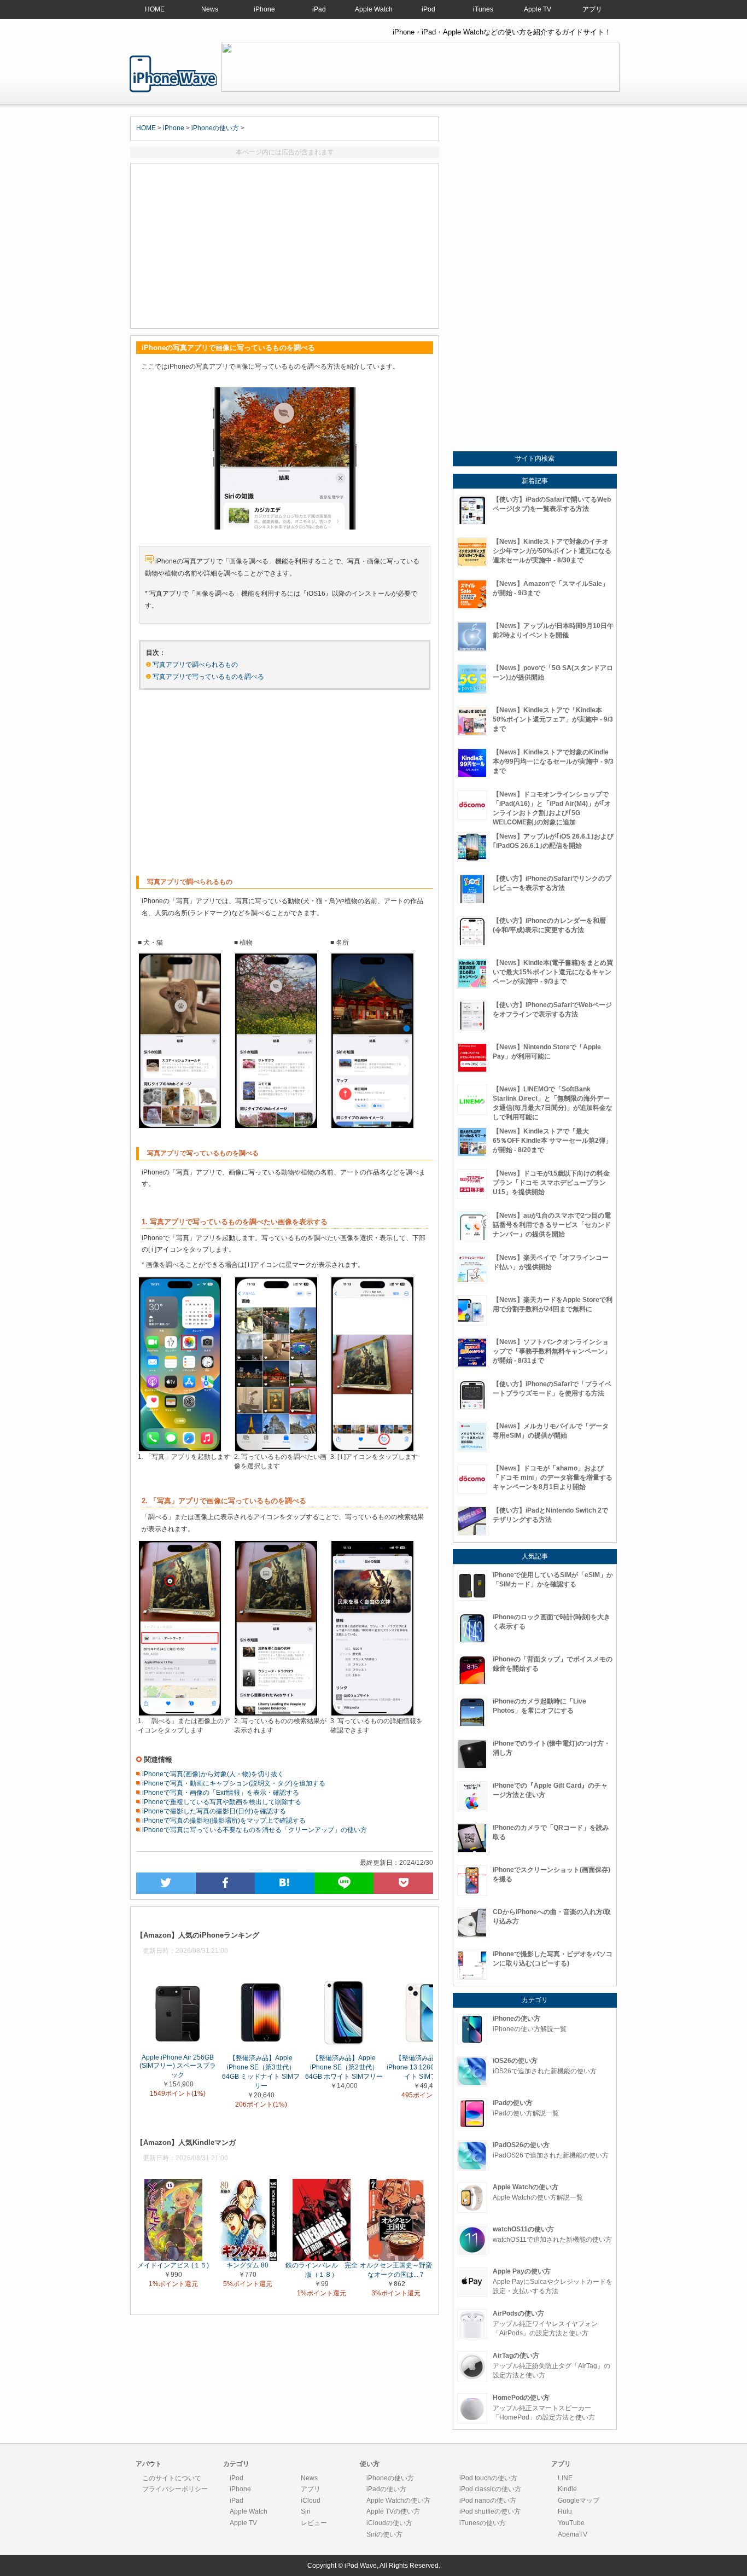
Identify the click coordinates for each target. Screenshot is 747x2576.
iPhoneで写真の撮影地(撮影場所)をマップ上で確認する (223, 1821)
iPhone (264, 9)
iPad (319, 9)
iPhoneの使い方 (215, 128)
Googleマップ (579, 2501)
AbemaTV (573, 2534)
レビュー (314, 2523)
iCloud (311, 2501)
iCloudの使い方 (389, 2523)
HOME (155, 9)
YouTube (571, 2523)
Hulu (565, 2511)
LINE (565, 2478)
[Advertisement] (285, 246)
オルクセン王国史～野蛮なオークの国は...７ (396, 2270)
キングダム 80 (247, 2265)
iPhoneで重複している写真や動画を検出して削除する (221, 1802)
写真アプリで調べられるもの (195, 665)
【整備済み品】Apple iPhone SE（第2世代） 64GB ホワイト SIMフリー (344, 2067)
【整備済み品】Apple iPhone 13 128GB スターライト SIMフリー (427, 2067)
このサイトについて (172, 2478)
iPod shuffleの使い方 (490, 2511)
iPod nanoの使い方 (488, 2501)
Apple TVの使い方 (393, 2511)
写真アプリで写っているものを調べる (208, 677)
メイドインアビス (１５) (173, 2265)
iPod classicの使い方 (490, 2489)
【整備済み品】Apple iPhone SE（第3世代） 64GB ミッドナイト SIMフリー (261, 2071)
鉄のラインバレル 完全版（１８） (322, 2270)
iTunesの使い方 (483, 2523)
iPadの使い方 (386, 2489)
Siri (306, 2511)
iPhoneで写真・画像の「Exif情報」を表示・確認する (220, 1793)
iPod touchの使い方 (488, 2478)
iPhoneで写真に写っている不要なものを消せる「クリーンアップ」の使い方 (254, 1830)
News (210, 9)
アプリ (592, 9)
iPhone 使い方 (173, 74)
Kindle (567, 2489)
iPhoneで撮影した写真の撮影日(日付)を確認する (213, 1811)
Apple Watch (374, 9)
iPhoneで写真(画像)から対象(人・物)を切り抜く (212, 1774)
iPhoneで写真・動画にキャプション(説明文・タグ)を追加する (233, 1783)
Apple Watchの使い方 (398, 2501)
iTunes (483, 9)
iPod (428, 9)
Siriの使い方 (384, 2534)
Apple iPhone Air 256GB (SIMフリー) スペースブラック (178, 2066)
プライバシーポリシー (175, 2489)
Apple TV (538, 9)
